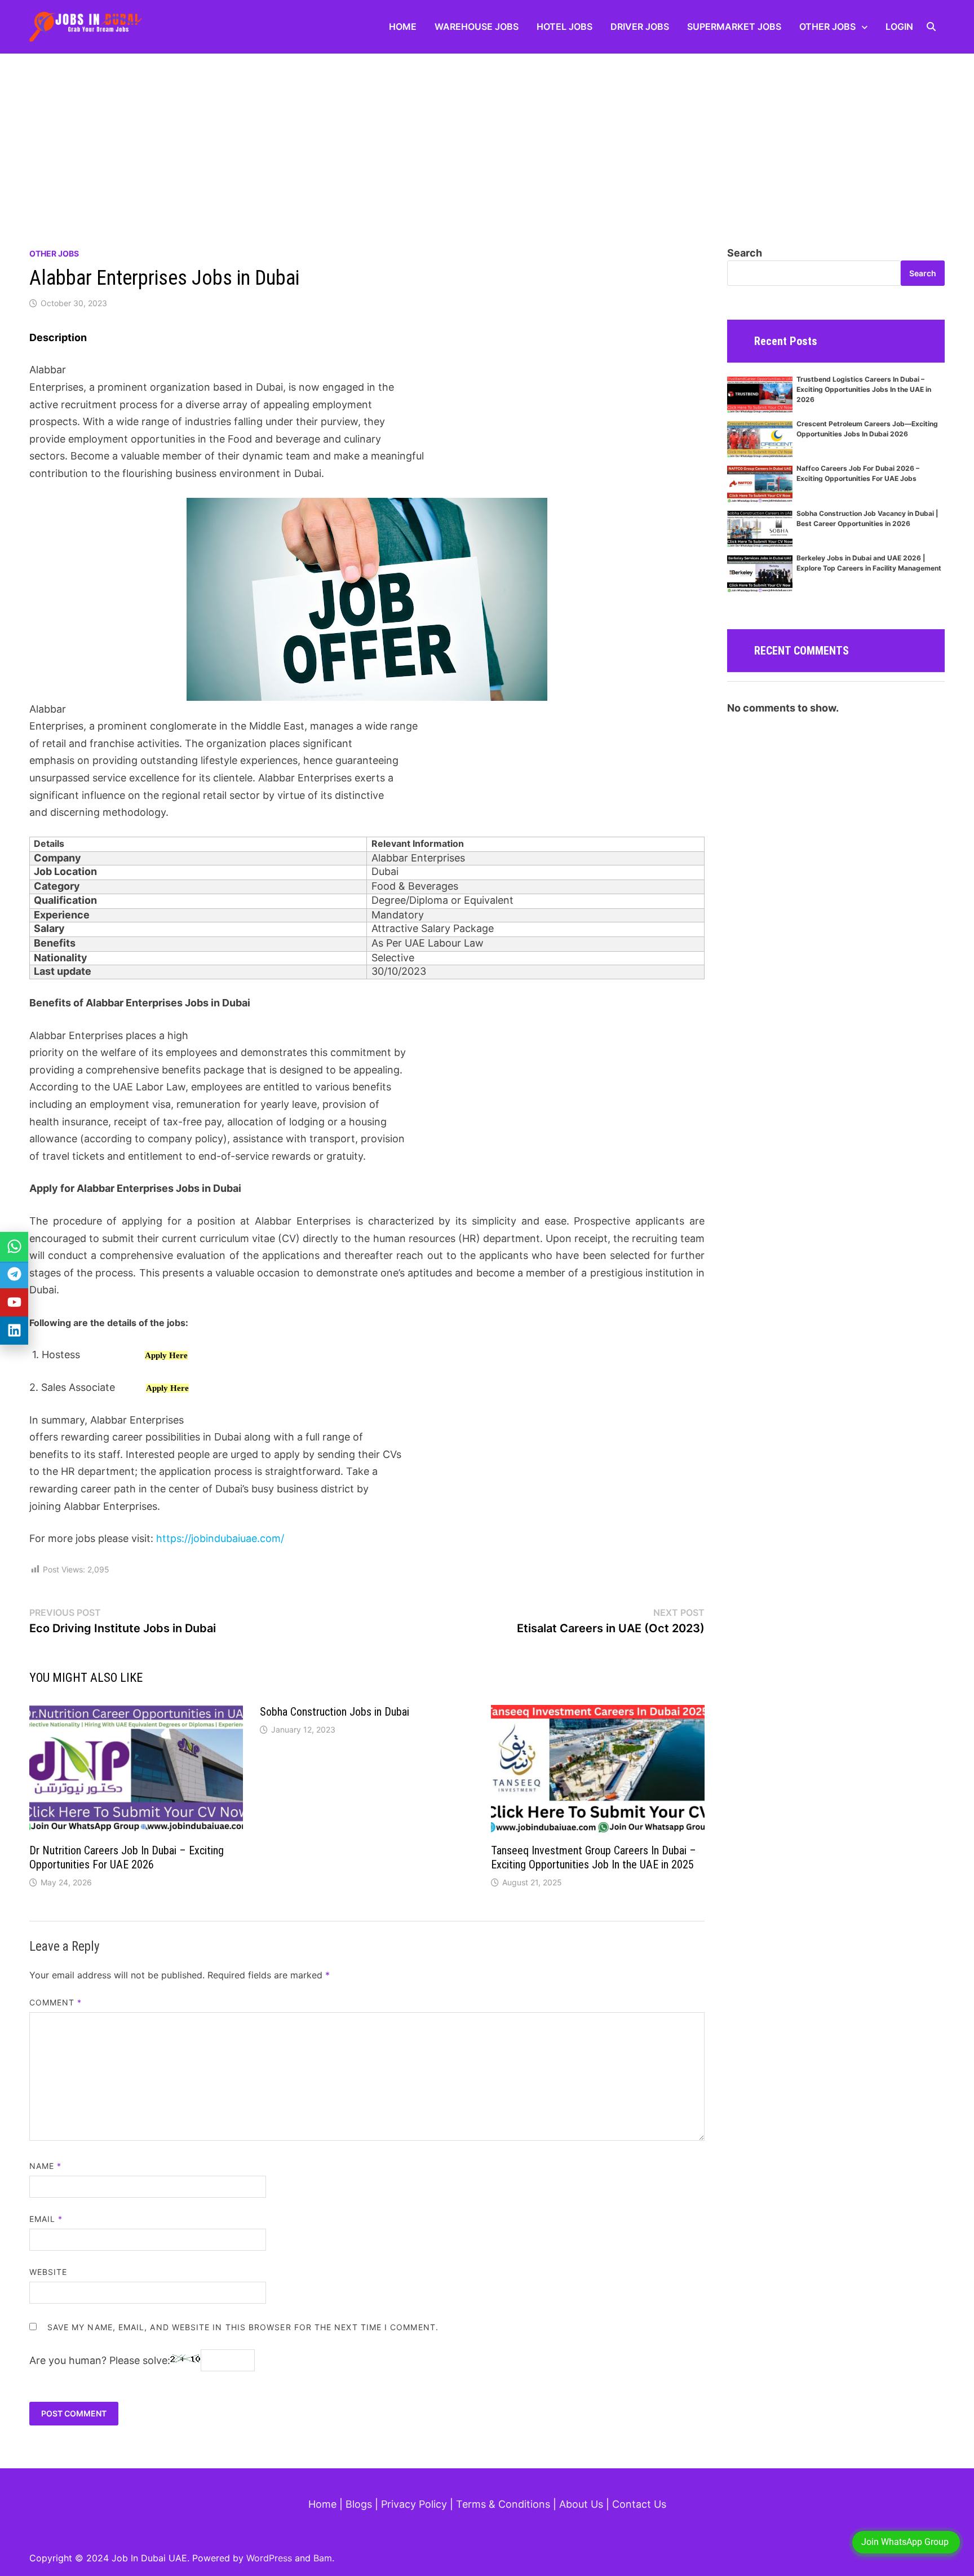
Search (745, 253)
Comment (56, 2002)
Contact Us (639, 2504)
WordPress (269, 2558)
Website (48, 2272)
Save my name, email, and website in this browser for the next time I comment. (243, 2327)
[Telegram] (14, 1274)
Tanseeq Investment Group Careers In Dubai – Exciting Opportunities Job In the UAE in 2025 (594, 1857)
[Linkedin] (14, 1331)
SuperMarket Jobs (734, 26)
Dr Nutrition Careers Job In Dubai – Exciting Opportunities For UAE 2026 (127, 1857)
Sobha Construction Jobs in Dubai (335, 1712)
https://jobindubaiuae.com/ (220, 1538)
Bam (323, 2558)
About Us (581, 2504)
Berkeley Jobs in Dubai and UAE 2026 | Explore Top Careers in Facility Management (869, 563)
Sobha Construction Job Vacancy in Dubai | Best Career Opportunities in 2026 (867, 518)
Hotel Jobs (565, 26)
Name (45, 2166)
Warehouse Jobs (477, 26)
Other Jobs (827, 26)
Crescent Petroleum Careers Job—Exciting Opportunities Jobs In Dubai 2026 (867, 429)
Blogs (359, 2504)
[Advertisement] (487, 138)
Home (403, 26)
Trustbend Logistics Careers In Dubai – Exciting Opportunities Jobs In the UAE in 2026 (864, 389)
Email (46, 2219)
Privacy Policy (414, 2504)
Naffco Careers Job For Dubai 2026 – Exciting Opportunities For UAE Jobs (858, 473)
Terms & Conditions (503, 2504)
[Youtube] (14, 1302)
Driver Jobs (640, 26)
